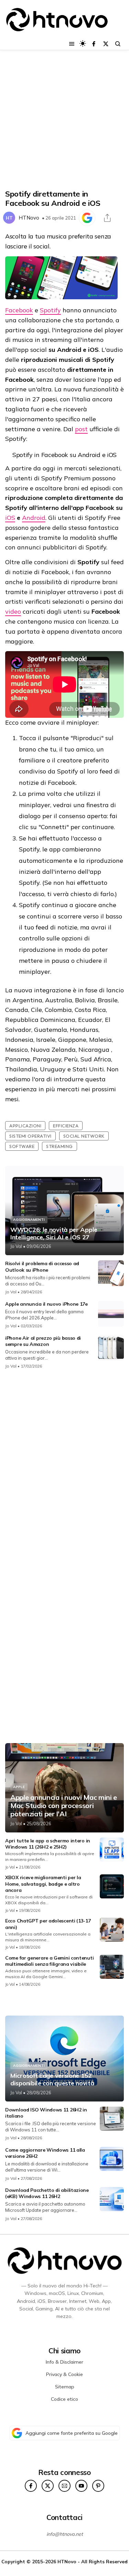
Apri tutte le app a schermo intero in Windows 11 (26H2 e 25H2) (48, 1844)
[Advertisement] (64, 120)
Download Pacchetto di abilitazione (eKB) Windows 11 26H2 (47, 2193)
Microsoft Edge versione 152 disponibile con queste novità (52, 2079)
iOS (10, 518)
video (13, 611)
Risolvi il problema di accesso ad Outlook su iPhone (42, 1267)
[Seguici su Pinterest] (98, 2486)
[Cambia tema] (83, 43)
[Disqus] (64, 1466)
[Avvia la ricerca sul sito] (118, 44)
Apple (19, 1787)
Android (34, 518)
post (81, 429)
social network (84, 1136)
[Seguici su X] (106, 44)
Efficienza (66, 1126)
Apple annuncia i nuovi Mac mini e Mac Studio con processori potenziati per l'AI (64, 1806)
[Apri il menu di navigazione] (72, 44)
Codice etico (64, 2399)
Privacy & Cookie (64, 2374)
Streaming (60, 1146)
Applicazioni (25, 1126)
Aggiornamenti (29, 1220)
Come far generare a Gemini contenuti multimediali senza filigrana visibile (49, 1961)
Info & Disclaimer (64, 2362)
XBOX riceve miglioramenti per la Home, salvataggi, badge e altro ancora (43, 1884)
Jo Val (16, 1246)
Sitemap (65, 2387)
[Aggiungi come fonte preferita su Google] (87, 218)
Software (22, 1146)
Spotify (50, 310)
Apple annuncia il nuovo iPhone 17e (46, 1304)
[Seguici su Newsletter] (64, 2486)
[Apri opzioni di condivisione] (107, 218)
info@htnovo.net (65, 2534)
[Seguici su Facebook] (94, 44)
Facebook (19, 310)
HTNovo (29, 218)
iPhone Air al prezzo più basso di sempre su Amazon (43, 1341)
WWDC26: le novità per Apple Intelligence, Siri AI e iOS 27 (54, 1233)
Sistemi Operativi (30, 1136)
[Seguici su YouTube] (81, 2486)
